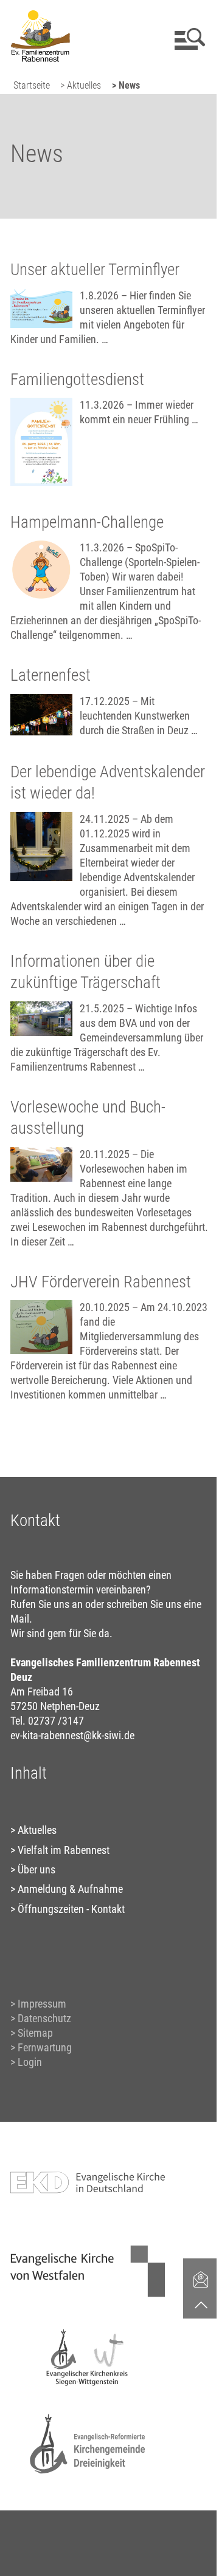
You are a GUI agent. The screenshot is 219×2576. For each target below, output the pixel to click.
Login (30, 2062)
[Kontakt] (201, 2279)
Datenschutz (44, 2018)
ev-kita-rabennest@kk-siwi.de (72, 1735)
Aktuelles (37, 1830)
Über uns (36, 1869)
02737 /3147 (56, 1721)
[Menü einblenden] (188, 39)
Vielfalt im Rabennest (64, 1850)
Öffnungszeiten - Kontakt (71, 1909)
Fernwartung (45, 2047)
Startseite (32, 85)
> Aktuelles (81, 85)
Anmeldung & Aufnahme (70, 1889)
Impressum (42, 2004)
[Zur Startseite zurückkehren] (40, 15)
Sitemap (35, 2033)
